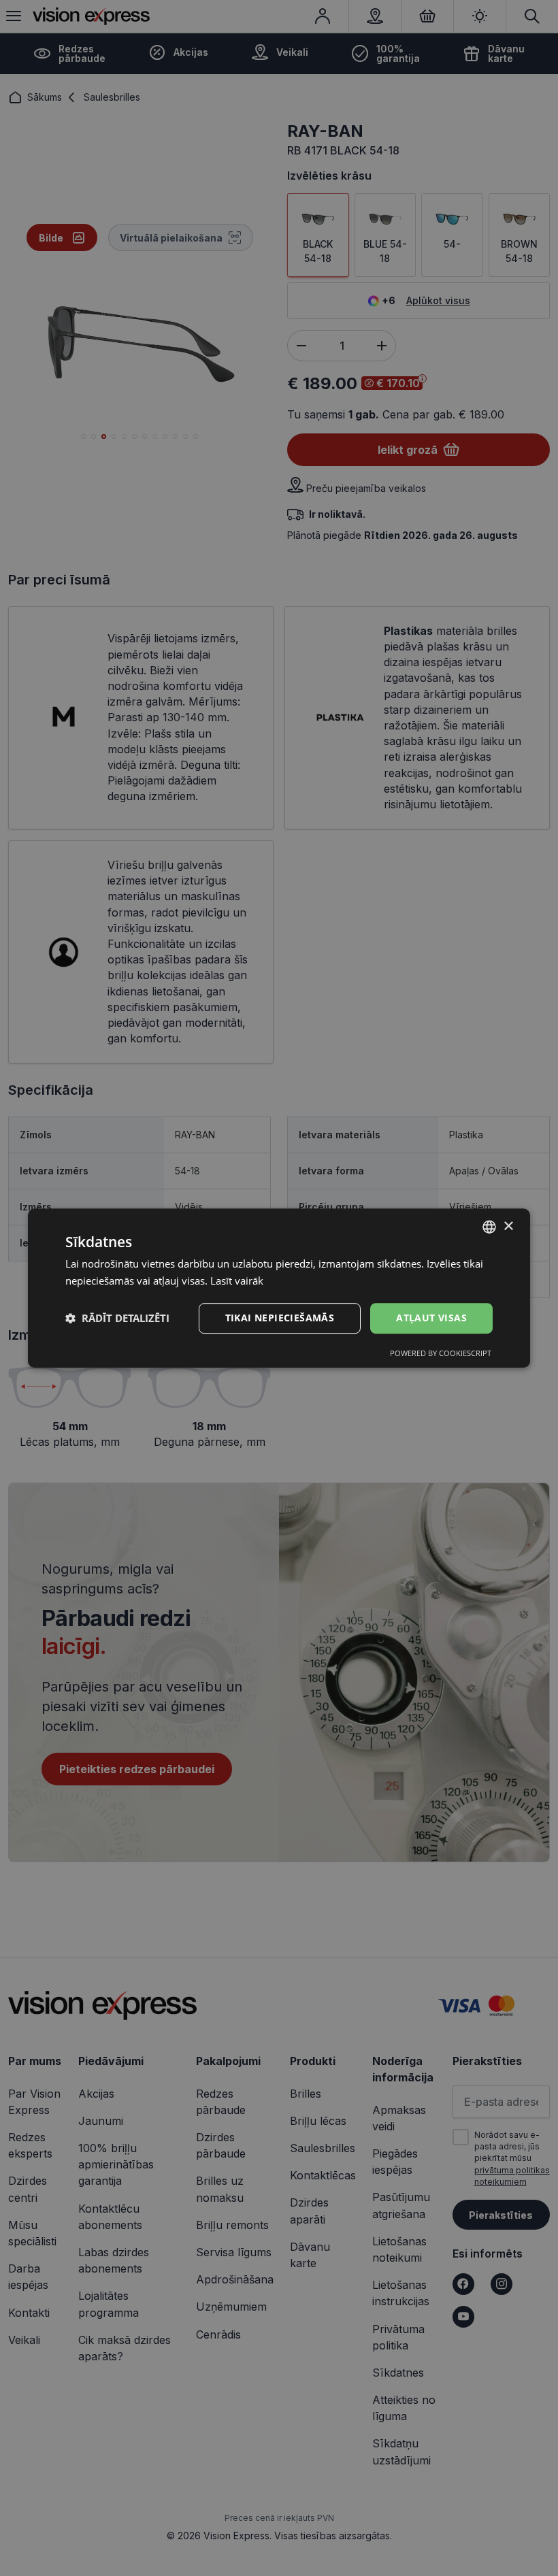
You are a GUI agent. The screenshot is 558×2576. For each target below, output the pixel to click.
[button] (117, 1318)
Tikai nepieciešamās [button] (280, 1318)
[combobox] (489, 1227)
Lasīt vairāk (237, 1281)
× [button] (508, 1226)
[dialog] (279, 1288)
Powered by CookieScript (441, 1353)
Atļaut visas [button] (431, 1318)
